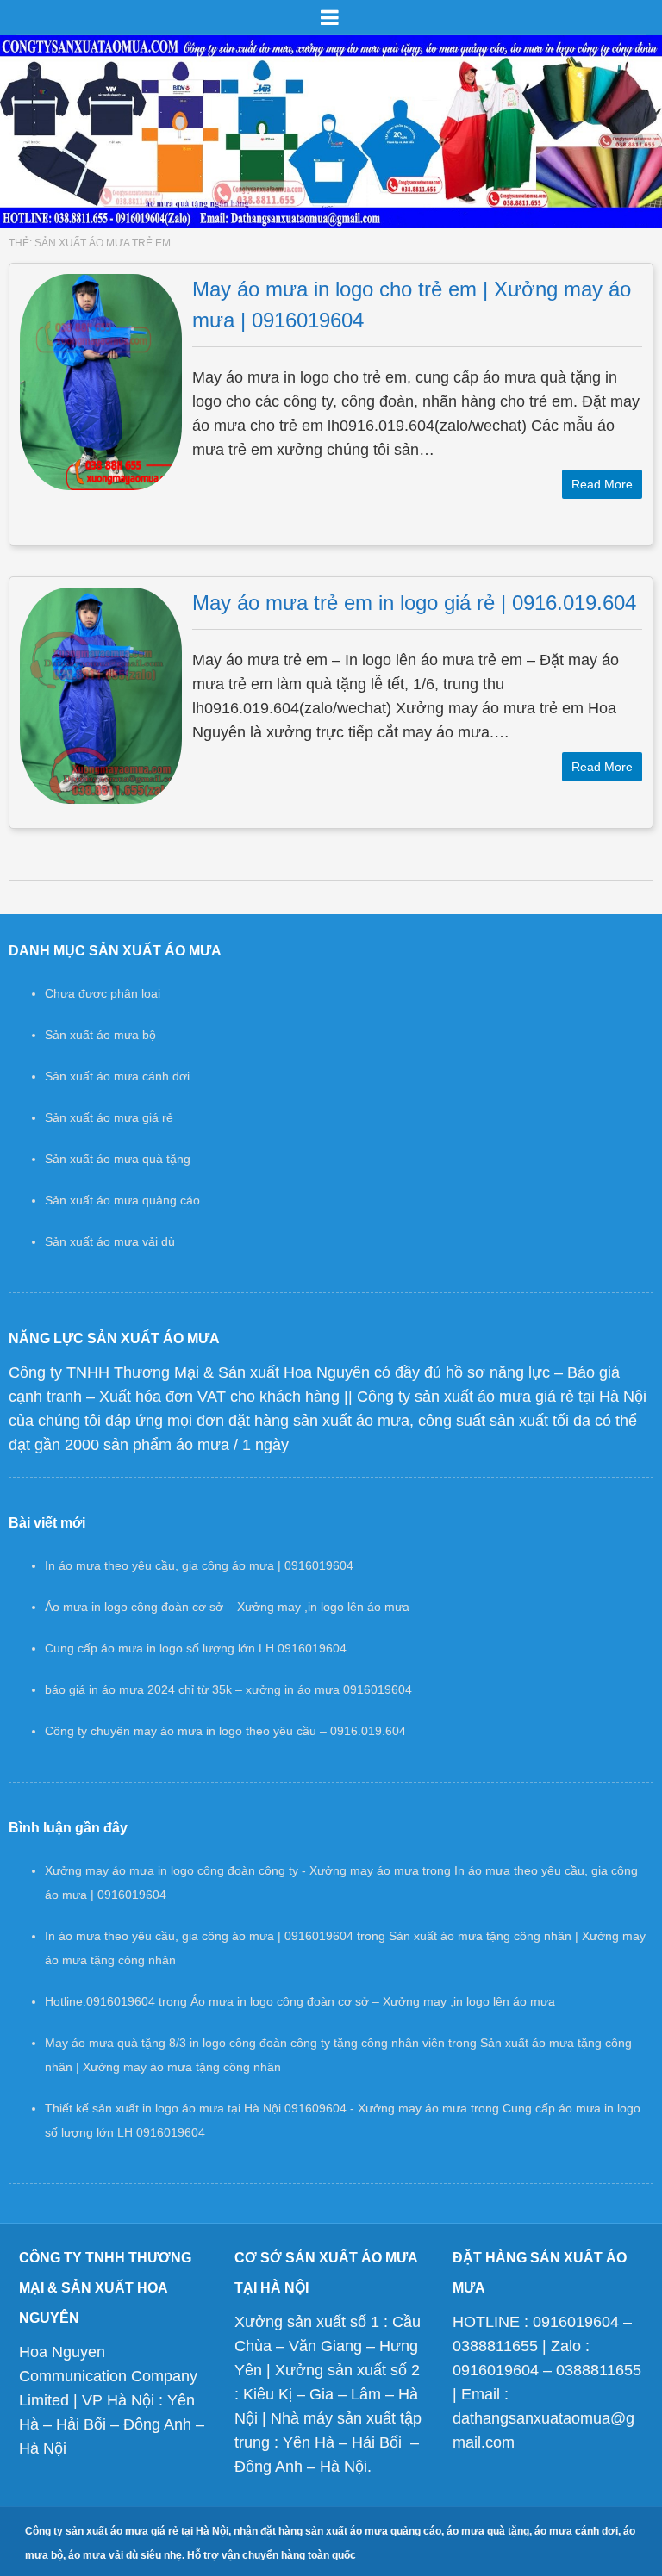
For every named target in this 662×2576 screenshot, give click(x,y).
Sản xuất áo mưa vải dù (110, 1241)
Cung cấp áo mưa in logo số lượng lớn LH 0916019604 (196, 1648)
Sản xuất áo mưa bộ (100, 1035)
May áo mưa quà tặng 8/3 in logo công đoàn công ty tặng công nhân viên (245, 2043)
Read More (602, 484)
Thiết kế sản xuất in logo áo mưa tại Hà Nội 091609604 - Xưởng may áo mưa (256, 2108)
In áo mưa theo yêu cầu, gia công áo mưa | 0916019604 (199, 1565)
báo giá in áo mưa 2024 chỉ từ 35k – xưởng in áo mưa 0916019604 (228, 1689)
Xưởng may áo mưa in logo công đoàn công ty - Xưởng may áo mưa (232, 1870)
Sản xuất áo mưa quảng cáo (122, 1200)
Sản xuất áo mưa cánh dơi (117, 1076)
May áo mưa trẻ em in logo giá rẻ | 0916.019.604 (414, 603)
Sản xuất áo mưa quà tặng (118, 1159)
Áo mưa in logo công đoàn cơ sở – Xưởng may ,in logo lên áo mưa (227, 1607)
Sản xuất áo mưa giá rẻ (109, 1117)
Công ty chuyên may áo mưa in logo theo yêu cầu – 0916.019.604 (225, 1731)
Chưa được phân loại (103, 993)
